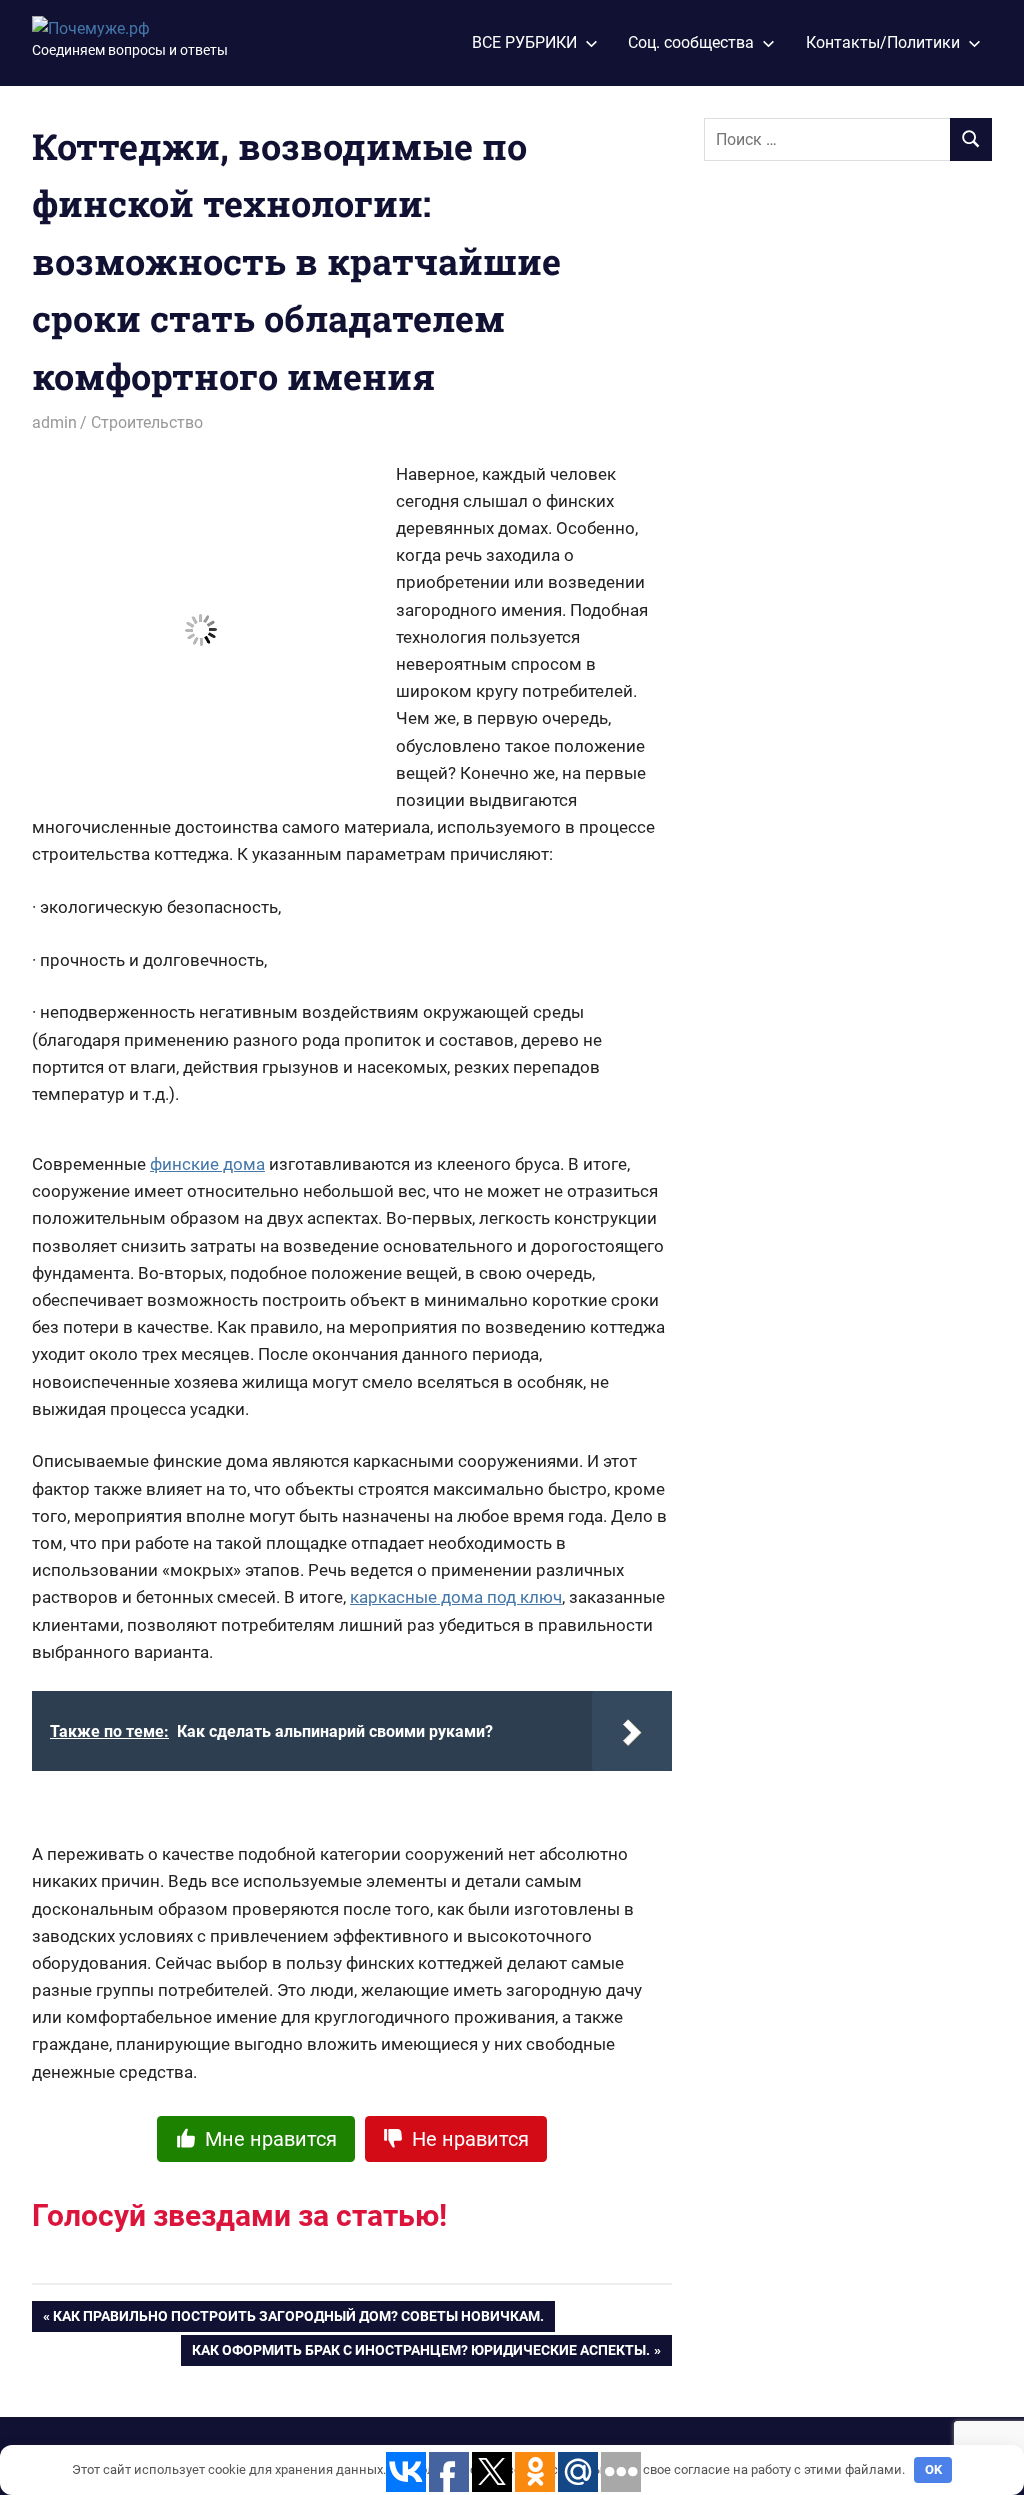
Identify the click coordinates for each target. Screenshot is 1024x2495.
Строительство (147, 422)
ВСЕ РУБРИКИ (524, 42)
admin (54, 422)
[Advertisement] (854, 501)
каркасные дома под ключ (456, 1597)
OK (933, 2469)
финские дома (207, 1164)
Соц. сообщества (691, 42)
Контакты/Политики (883, 42)
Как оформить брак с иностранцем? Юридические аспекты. (421, 2354)
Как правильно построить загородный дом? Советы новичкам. (298, 2320)
